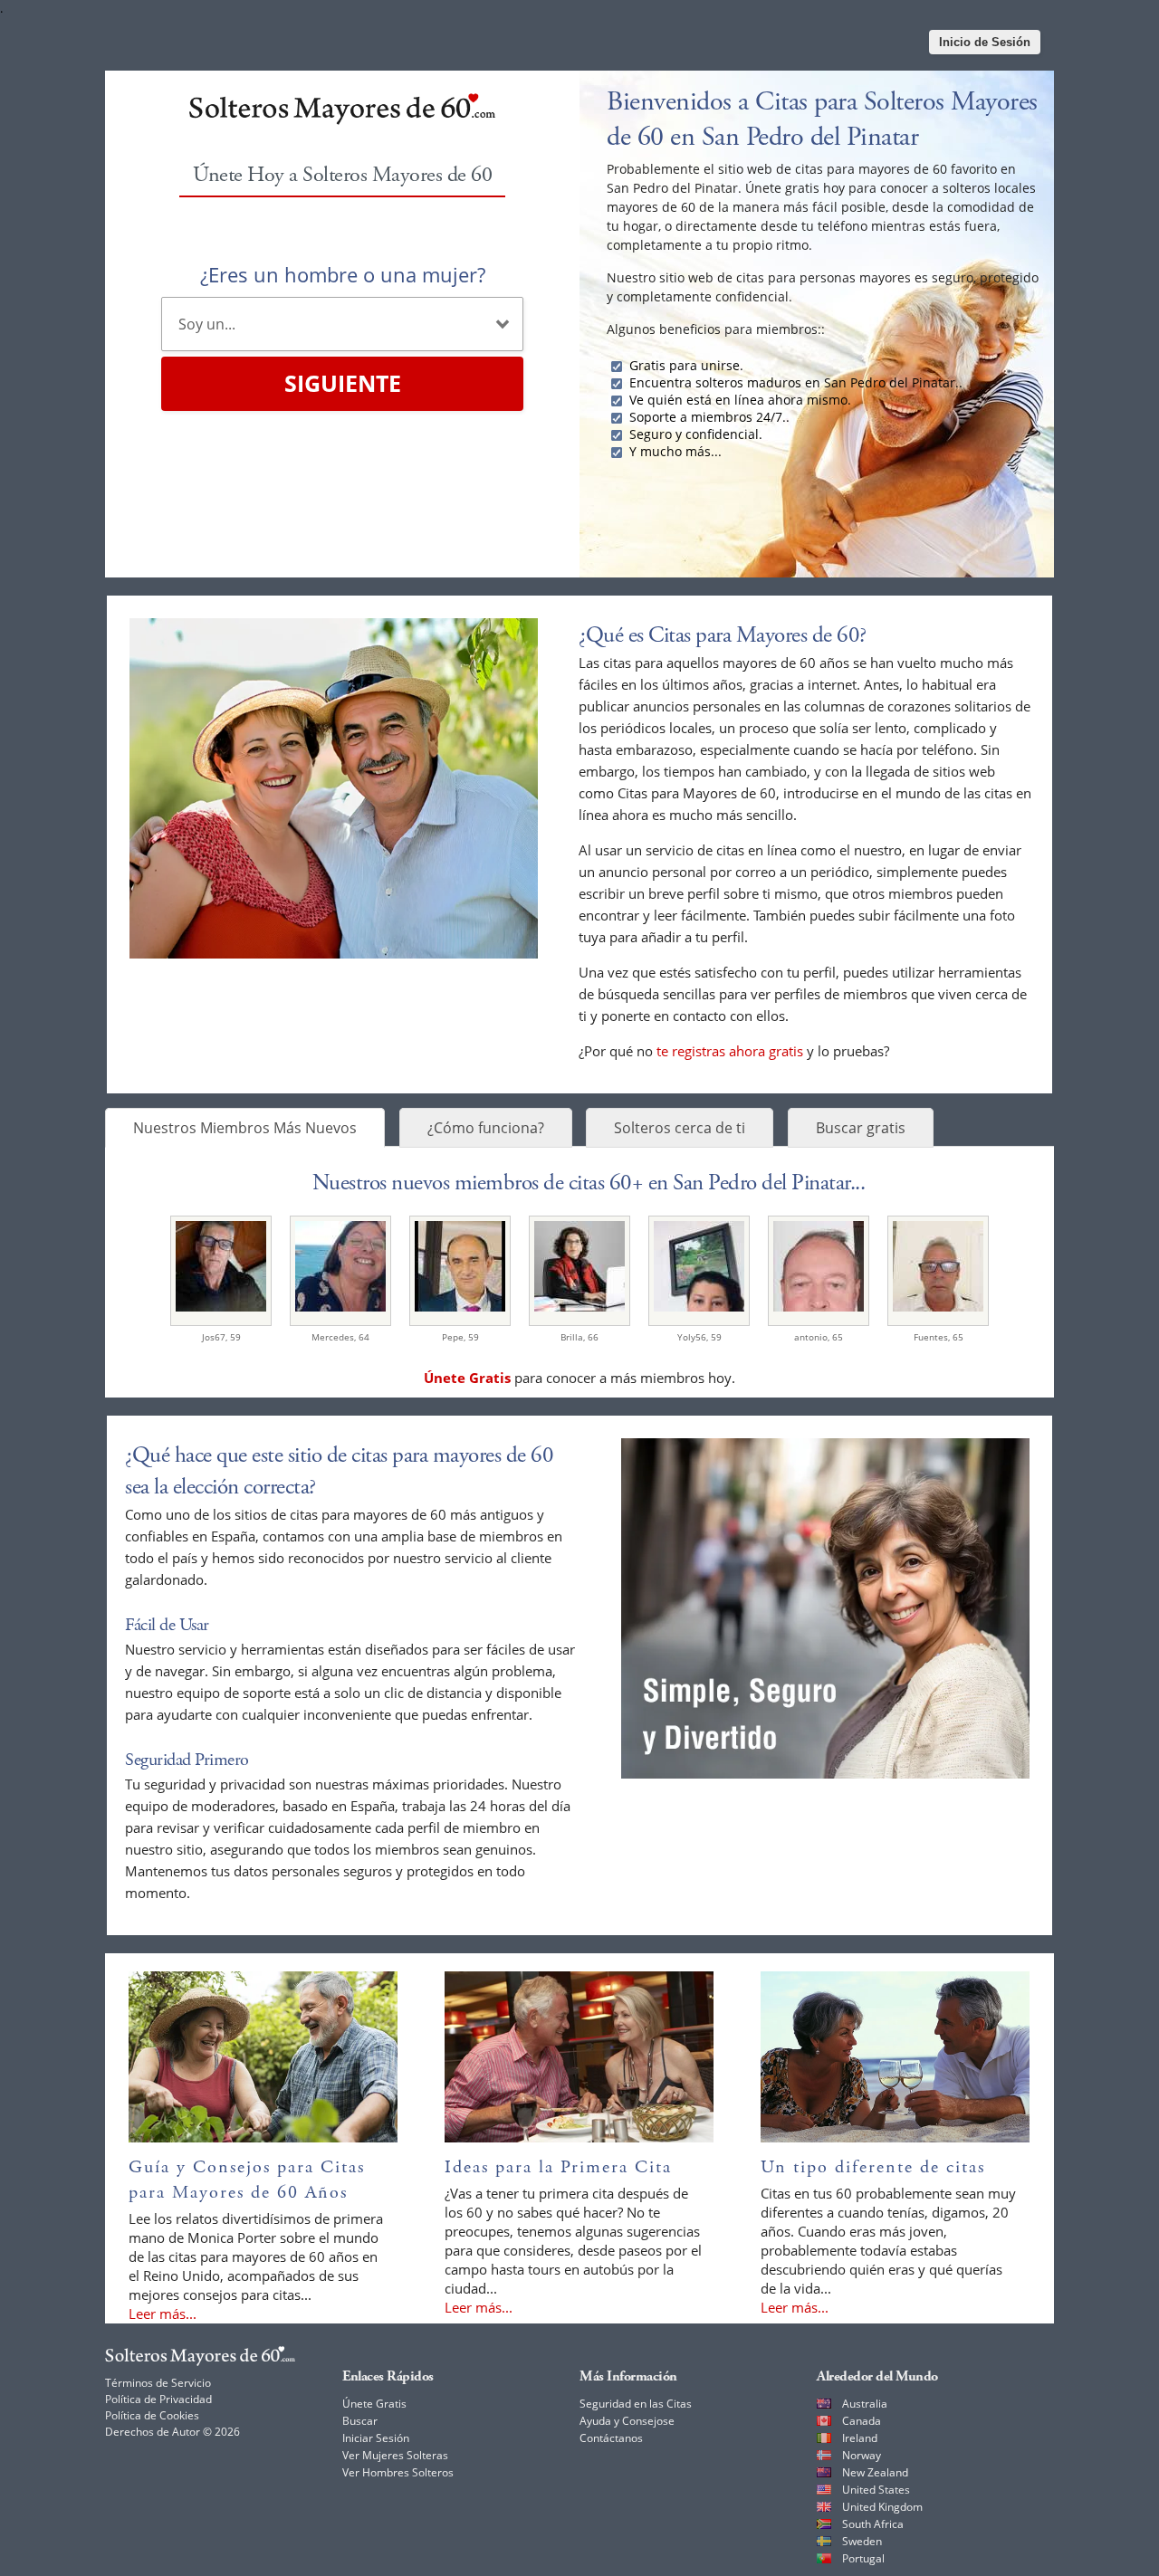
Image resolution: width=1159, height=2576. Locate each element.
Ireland (860, 2438)
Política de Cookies (152, 2415)
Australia (865, 2404)
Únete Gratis (374, 2404)
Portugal (863, 2558)
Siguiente (343, 383)
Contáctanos (611, 2438)
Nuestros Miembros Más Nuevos (245, 1128)
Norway (862, 2455)
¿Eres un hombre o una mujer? (343, 274)
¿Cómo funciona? (486, 1128)
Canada (862, 2421)
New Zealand (875, 2472)
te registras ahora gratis (730, 1051)
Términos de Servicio (158, 2383)
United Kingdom (882, 2507)
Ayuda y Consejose (627, 2421)
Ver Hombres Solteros (398, 2472)
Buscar (360, 2421)
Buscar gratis (861, 1128)
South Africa (873, 2524)
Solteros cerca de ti (680, 1128)
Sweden (862, 2541)
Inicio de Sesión (985, 42)
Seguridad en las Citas (636, 2404)
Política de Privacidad (158, 2399)
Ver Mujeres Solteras (395, 2455)
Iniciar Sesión (376, 2438)
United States (876, 2490)
